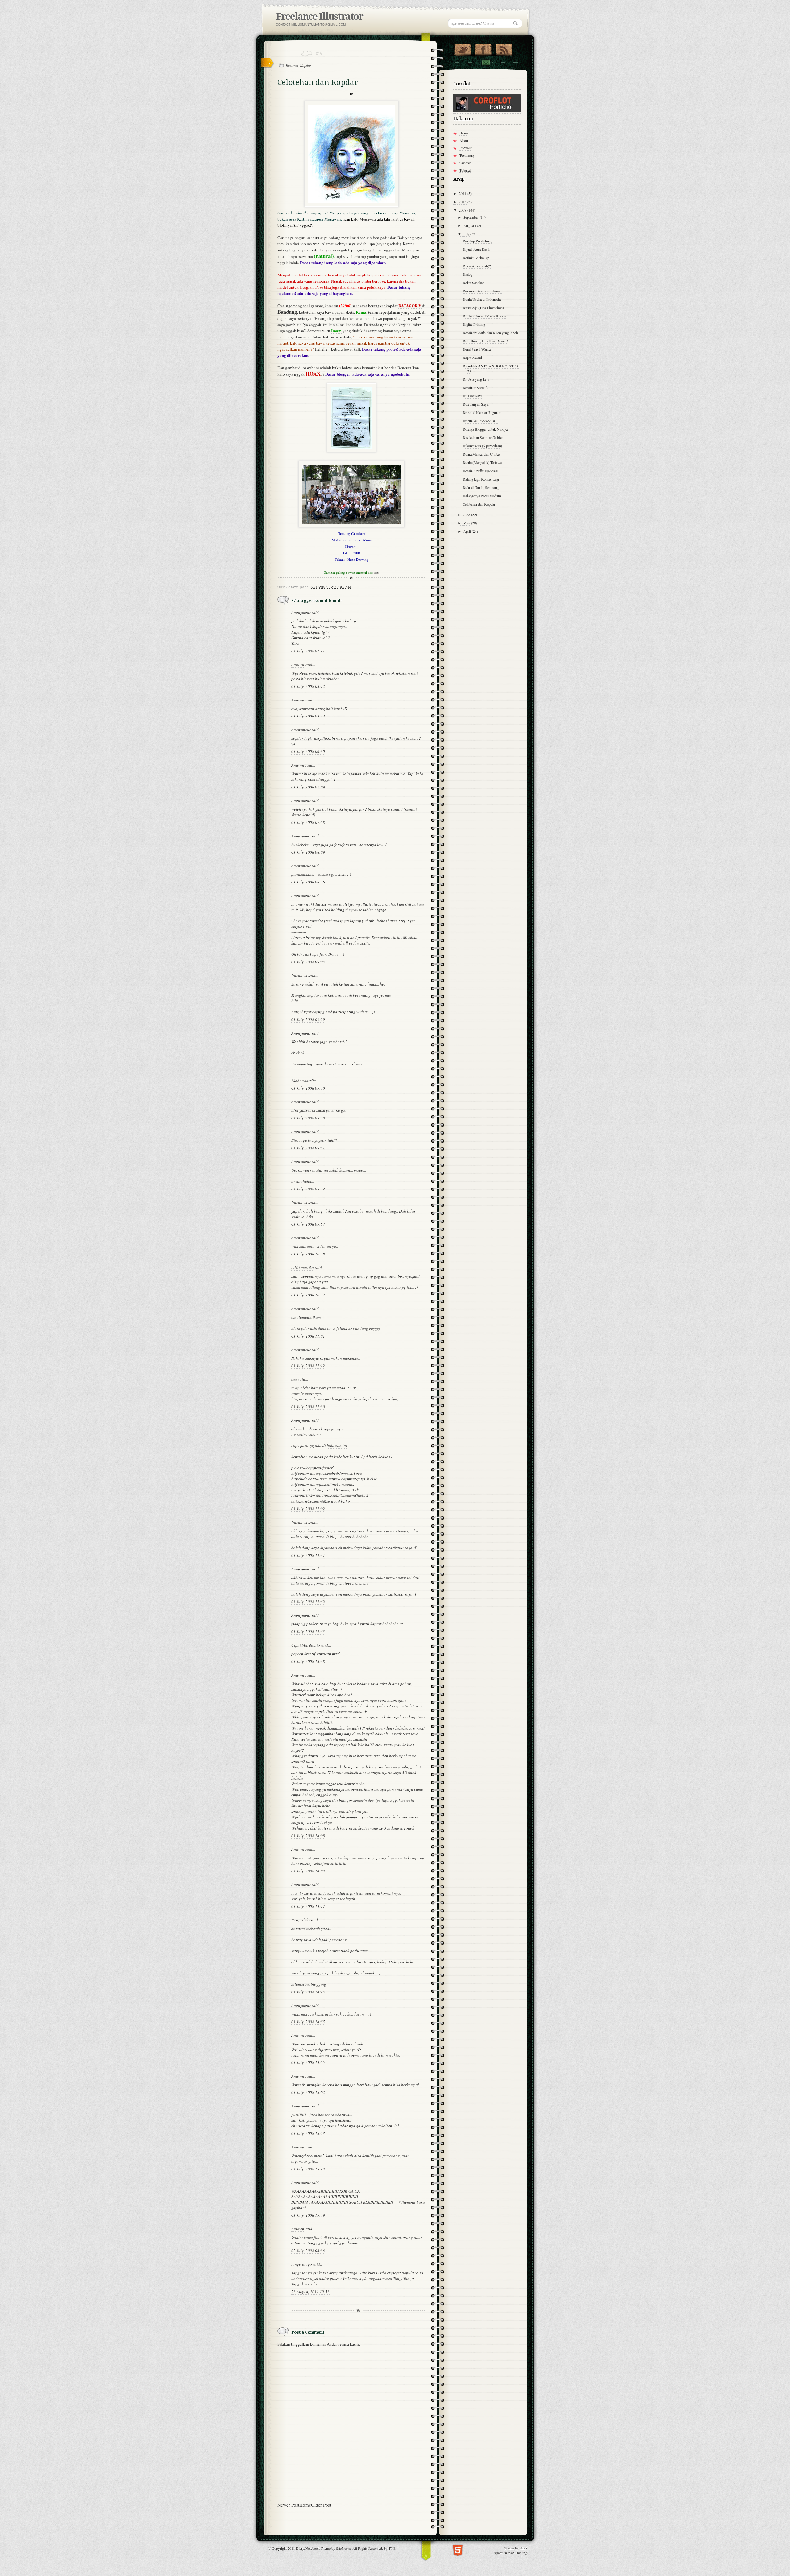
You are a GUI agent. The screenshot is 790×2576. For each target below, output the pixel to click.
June (467, 515)
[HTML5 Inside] (458, 2550)
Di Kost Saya (472, 396)
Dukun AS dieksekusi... (480, 421)
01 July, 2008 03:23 (308, 716)
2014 (463, 193)
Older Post (321, 2505)
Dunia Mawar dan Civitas (481, 454)
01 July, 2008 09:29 (308, 1019)
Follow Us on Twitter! (462, 48)
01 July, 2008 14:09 (308, 1871)
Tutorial (465, 170)
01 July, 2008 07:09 (308, 787)
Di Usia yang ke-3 (476, 379)
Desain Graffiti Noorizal (480, 471)
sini (377, 572)
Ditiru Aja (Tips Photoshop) (483, 308)
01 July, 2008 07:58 (308, 822)
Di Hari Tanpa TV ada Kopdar (485, 316)
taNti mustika (303, 1267)
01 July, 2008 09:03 (308, 962)
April (468, 531)
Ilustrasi (292, 65)
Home (305, 2505)
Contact (486, 62)
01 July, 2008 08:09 (308, 852)
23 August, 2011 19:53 (310, 2292)
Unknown (299, 975)
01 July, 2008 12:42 (308, 1602)
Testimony (467, 155)
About (464, 140)
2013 (463, 202)
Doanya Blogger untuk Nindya (485, 429)
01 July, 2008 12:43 (308, 1631)
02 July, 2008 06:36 (308, 2251)
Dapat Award (472, 358)
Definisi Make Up (476, 258)
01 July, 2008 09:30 (308, 1088)
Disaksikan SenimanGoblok (483, 437)
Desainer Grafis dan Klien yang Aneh (490, 333)
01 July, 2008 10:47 (308, 1295)
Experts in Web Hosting (510, 2553)
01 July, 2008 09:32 (308, 1189)
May (467, 523)
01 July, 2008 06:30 (308, 751)
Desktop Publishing (477, 241)
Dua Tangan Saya (475, 404)
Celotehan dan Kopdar (479, 504)
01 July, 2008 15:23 (308, 2133)
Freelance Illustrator (319, 17)
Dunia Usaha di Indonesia (482, 299)
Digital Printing (474, 324)
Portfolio (466, 148)
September (471, 217)
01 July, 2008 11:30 (308, 1407)
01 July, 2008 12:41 (308, 1555)
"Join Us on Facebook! (483, 48)
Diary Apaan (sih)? (477, 266)
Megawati (368, 219)
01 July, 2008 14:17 (308, 1906)
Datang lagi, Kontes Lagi (481, 479)
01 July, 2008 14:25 (308, 1992)
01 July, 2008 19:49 (308, 2169)
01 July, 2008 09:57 (308, 1224)
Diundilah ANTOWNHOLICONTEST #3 (491, 368)
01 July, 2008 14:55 (308, 2022)
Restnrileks (301, 1920)
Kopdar (306, 65)
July (467, 234)
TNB (392, 2548)
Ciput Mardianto (306, 1645)
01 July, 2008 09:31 (308, 1148)
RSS (504, 48)
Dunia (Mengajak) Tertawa (482, 462)
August (469, 225)
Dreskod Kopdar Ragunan (482, 412)
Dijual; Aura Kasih (476, 249)
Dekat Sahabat (473, 283)
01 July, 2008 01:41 (308, 651)
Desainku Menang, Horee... (483, 291)
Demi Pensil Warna (477, 349)
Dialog (468, 274)
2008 (463, 210)
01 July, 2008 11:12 (308, 1366)
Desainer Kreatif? (475, 387)
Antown (298, 664)
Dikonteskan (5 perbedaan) (482, 446)
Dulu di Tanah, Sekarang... (482, 487)
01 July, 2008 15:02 (308, 2092)
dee (294, 1379)
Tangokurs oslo (304, 2284)
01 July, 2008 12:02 (308, 1509)
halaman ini (337, 1445)
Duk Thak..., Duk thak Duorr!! (485, 341)
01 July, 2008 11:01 (308, 1336)
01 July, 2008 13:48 (308, 1661)
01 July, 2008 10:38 (308, 1254)
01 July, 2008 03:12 (308, 686)
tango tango (302, 2264)
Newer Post (288, 2505)
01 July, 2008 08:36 (308, 882)
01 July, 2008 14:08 (308, 1836)
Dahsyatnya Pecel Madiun (482, 496)
